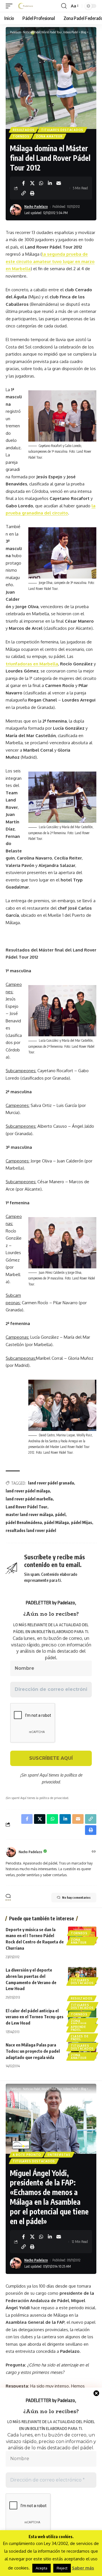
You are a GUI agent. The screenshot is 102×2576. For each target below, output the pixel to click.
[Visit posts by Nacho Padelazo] (11, 1852)
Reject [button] (62, 2568)
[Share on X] (32, 183)
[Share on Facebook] (24, 183)
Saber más (83, 2568)
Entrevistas (59, 2155)
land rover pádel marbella (29, 1499)
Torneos (21, 136)
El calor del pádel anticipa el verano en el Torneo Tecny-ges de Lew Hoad (35, 2017)
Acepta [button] (42, 2568)
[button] (10, 6)
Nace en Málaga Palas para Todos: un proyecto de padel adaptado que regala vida (33, 2051)
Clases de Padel (80, 2038)
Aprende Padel (78, 2028)
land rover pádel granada (51, 1483)
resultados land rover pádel (31, 1530)
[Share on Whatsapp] (41, 183)
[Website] (94, 1852)
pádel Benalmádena (24, 1522)
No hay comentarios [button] (76, 1897)
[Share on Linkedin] (50, 183)
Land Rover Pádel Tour (26, 1507)
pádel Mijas (82, 1522)
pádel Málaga (57, 1522)
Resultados (24, 130)
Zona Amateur (49, 136)
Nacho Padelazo (36, 207)
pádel (60, 1514)
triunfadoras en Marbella (32, 664)
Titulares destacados (62, 130)
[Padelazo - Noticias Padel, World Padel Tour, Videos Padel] (25, 6)
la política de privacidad (62, 1778)
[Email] (59, 183)
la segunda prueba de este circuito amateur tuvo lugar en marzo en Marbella (50, 261)
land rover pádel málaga (28, 1491)
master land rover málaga (29, 1514)
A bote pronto (27, 2155)
